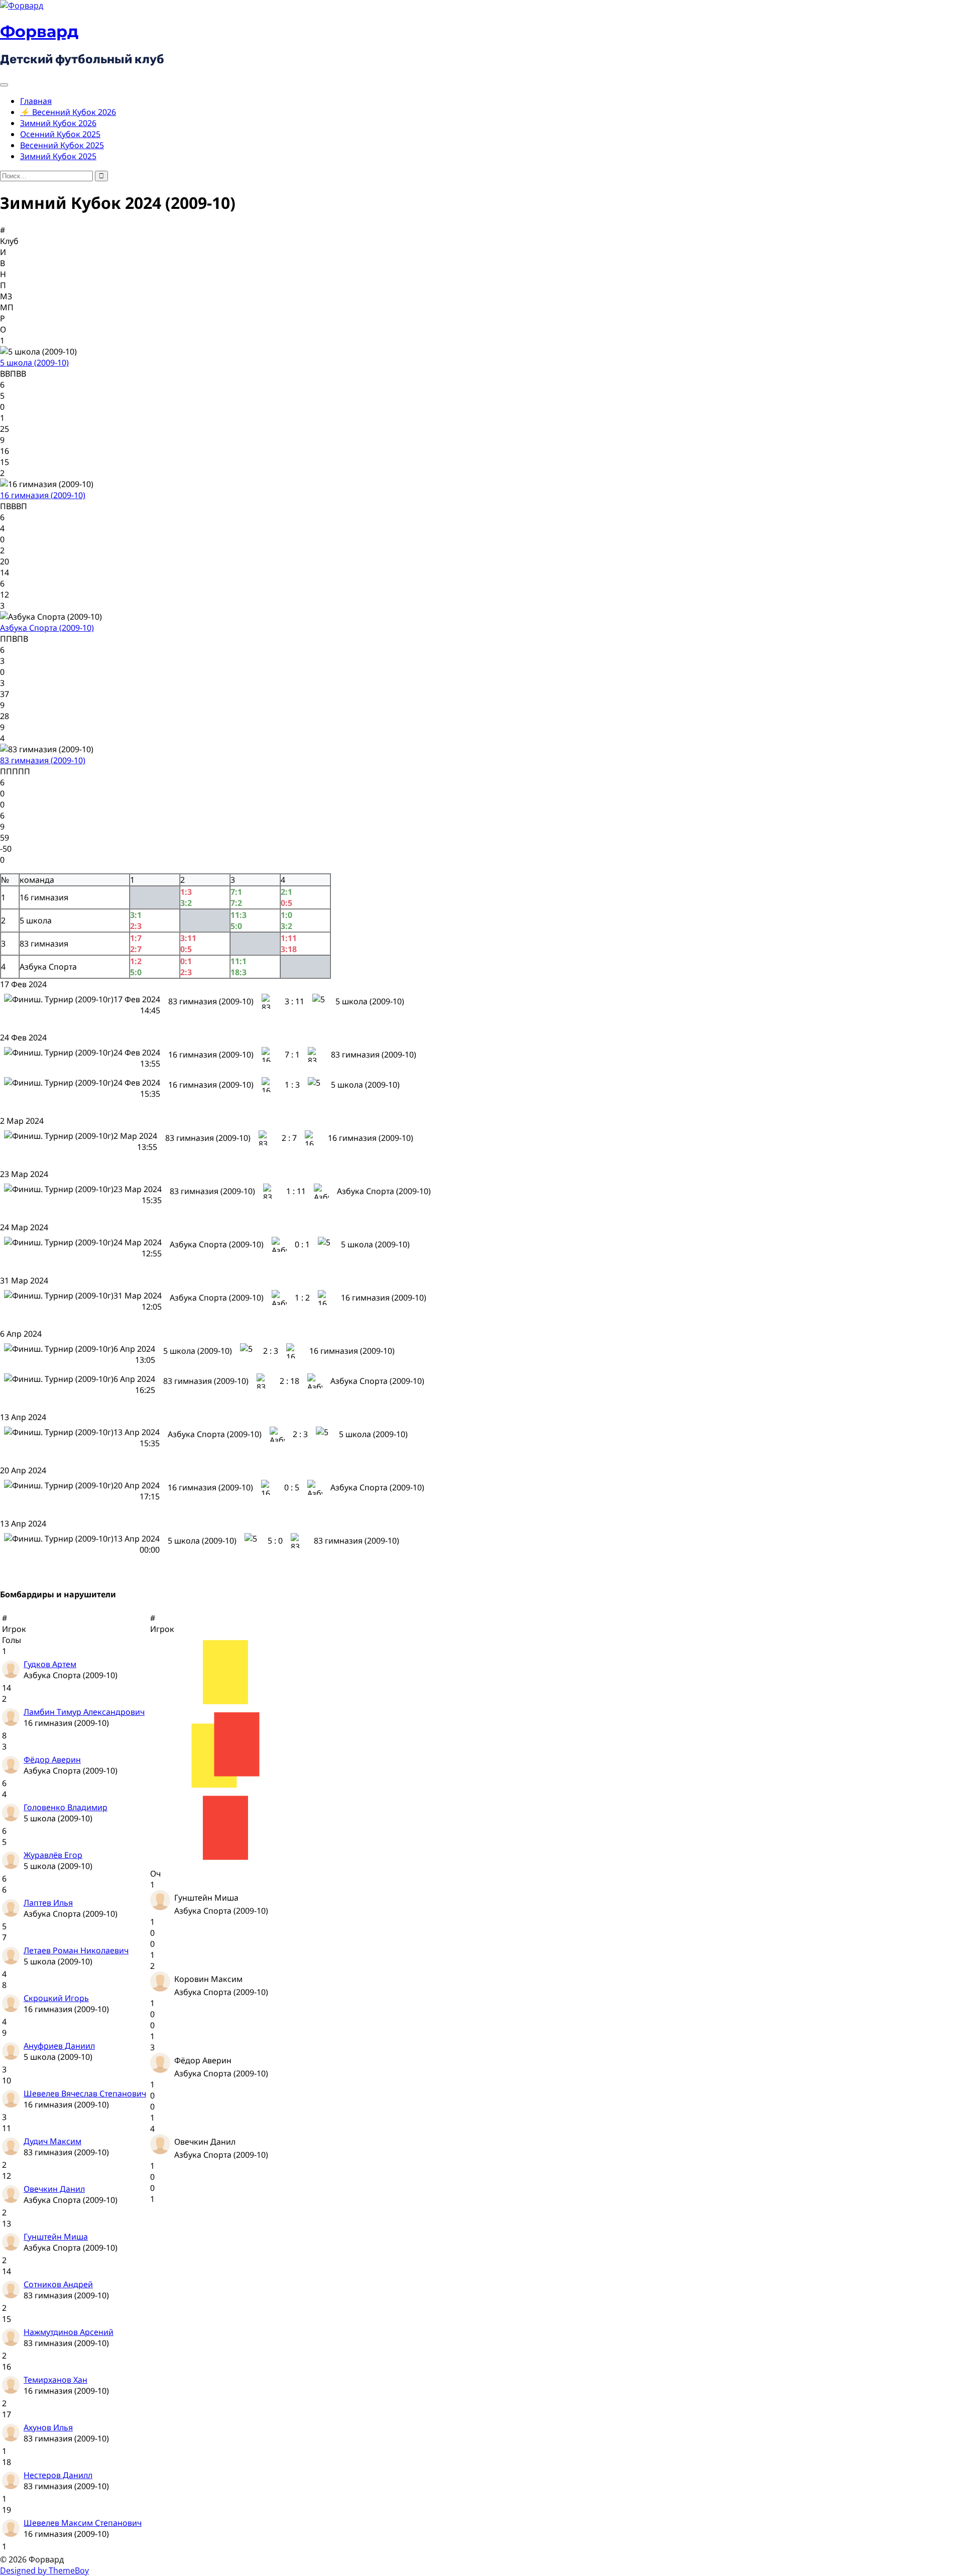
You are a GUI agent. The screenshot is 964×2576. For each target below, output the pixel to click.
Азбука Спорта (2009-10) (47, 628)
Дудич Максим (52, 2141)
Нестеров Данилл (58, 2475)
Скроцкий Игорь (56, 1998)
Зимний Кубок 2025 (58, 156)
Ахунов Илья (48, 2427)
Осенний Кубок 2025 (60, 134)
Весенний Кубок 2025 (62, 145)
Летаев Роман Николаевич (76, 1950)
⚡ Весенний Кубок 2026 (68, 112)
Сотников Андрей (58, 2284)
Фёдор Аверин (52, 1760)
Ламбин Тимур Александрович (84, 1712)
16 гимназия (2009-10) (43, 495)
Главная (36, 101)
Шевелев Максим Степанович (83, 2523)
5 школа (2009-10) (34, 363)
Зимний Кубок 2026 (58, 123)
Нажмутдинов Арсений (69, 2332)
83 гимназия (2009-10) (43, 760)
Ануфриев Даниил (59, 2046)
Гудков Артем (50, 1664)
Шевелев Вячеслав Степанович (85, 2093)
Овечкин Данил (54, 2189)
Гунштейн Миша (56, 2237)
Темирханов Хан (55, 2380)
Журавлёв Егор (53, 1855)
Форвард (39, 31)
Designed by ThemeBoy (44, 2570)
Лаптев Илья (48, 1903)
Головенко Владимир (66, 1807)
